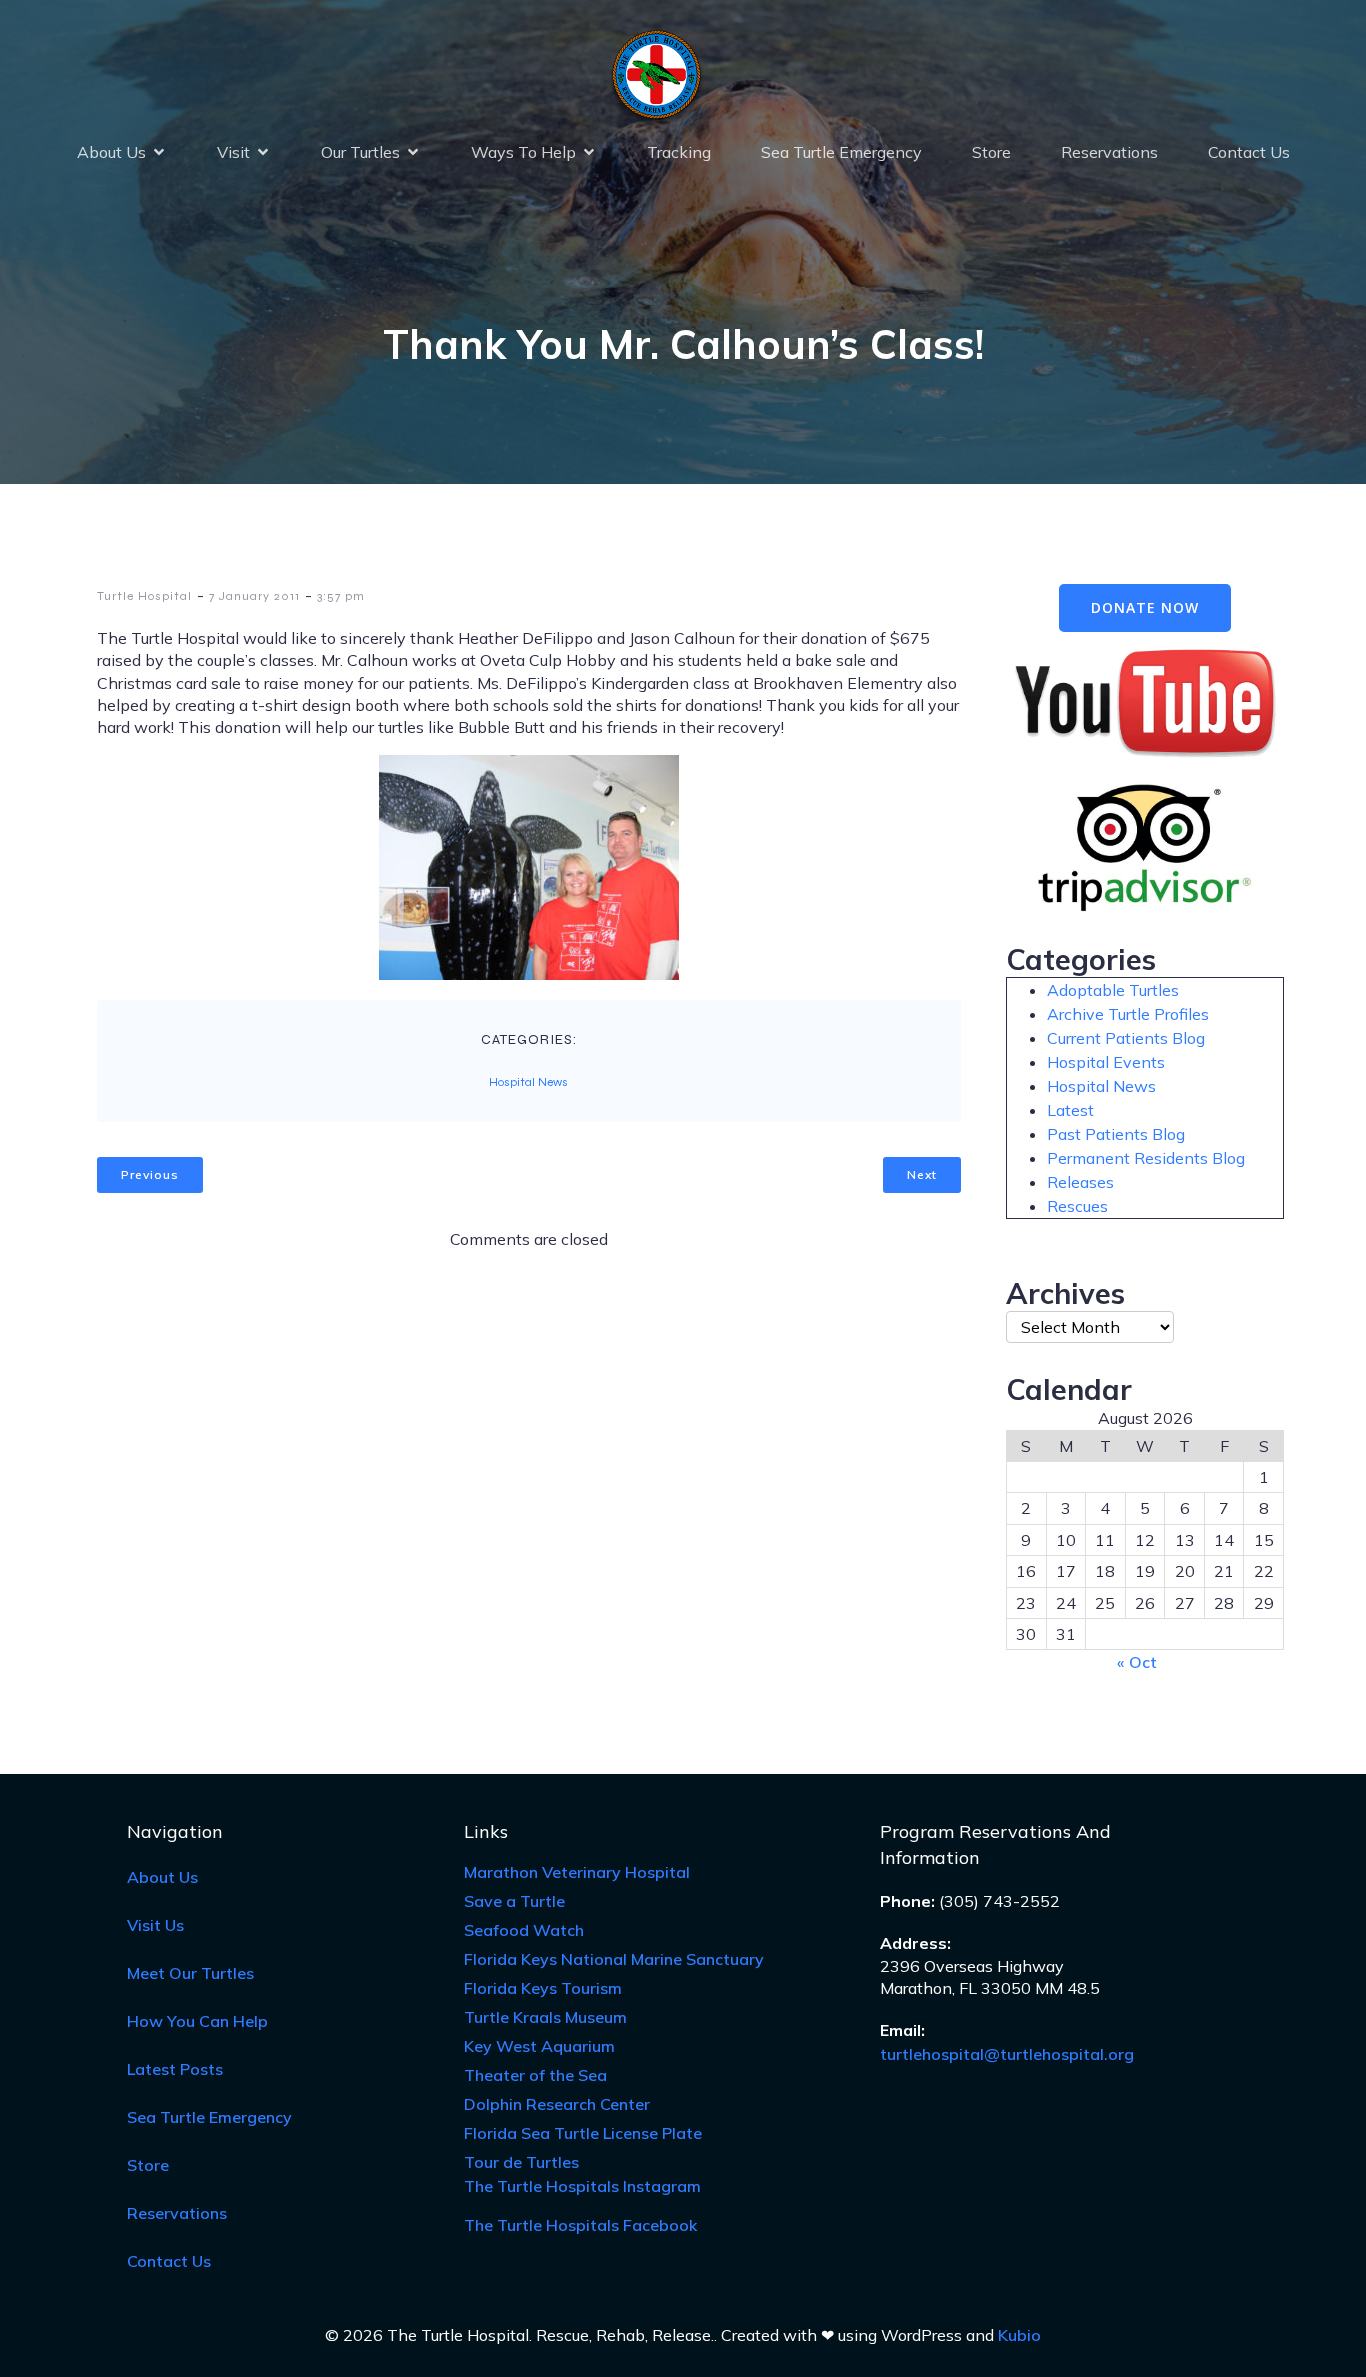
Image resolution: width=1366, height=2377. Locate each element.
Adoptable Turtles (1113, 990)
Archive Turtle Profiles (1128, 1014)
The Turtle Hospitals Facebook (580, 2225)
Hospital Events (1106, 1062)
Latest (1070, 1110)
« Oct (1137, 1662)
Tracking (679, 152)
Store (991, 152)
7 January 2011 (254, 596)
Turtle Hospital (144, 596)
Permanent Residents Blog (1146, 1158)
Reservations (1109, 152)
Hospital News (528, 1082)
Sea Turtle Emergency (841, 152)
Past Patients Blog (1116, 1134)
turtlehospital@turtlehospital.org (1007, 2054)
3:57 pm (341, 596)
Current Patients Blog (1126, 1038)
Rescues (1077, 1206)
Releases (1080, 1182)
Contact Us (1249, 152)
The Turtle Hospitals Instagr (582, 2186)
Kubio (1019, 2335)
